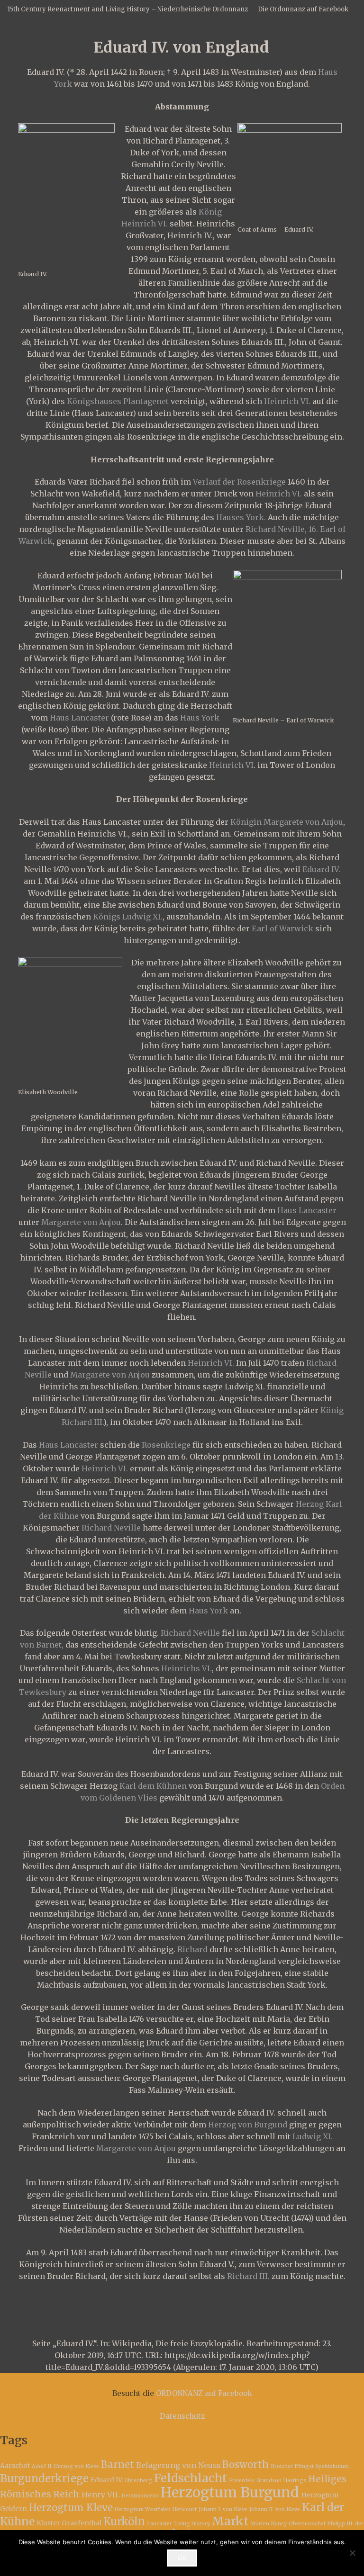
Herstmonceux (140, 2496)
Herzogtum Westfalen (143, 2509)
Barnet (118, 2465)
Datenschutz (182, 2416)
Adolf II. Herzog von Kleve (65, 2466)
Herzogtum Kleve (71, 2508)
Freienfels (242, 2481)
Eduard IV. (40, 1480)
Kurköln (124, 2522)
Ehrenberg (138, 2481)
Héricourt (185, 2509)
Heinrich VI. (287, 401)
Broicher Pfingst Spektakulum (310, 2466)
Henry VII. (101, 2495)
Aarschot (15, 2466)
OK (182, 2558)
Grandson (269, 2481)
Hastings (295, 2481)
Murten (260, 2524)
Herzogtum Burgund (230, 2492)
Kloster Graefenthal (69, 2523)
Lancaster (159, 2524)
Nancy (279, 2524)
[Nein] (352, 2553)
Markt (230, 2521)
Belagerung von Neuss (178, 2465)
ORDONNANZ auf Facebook (204, 2393)
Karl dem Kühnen (153, 1786)
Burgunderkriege (44, 2478)
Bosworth (246, 2465)
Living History (192, 2524)
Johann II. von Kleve (275, 2509)
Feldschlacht (191, 2478)
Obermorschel (307, 2524)
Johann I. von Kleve (223, 2509)
